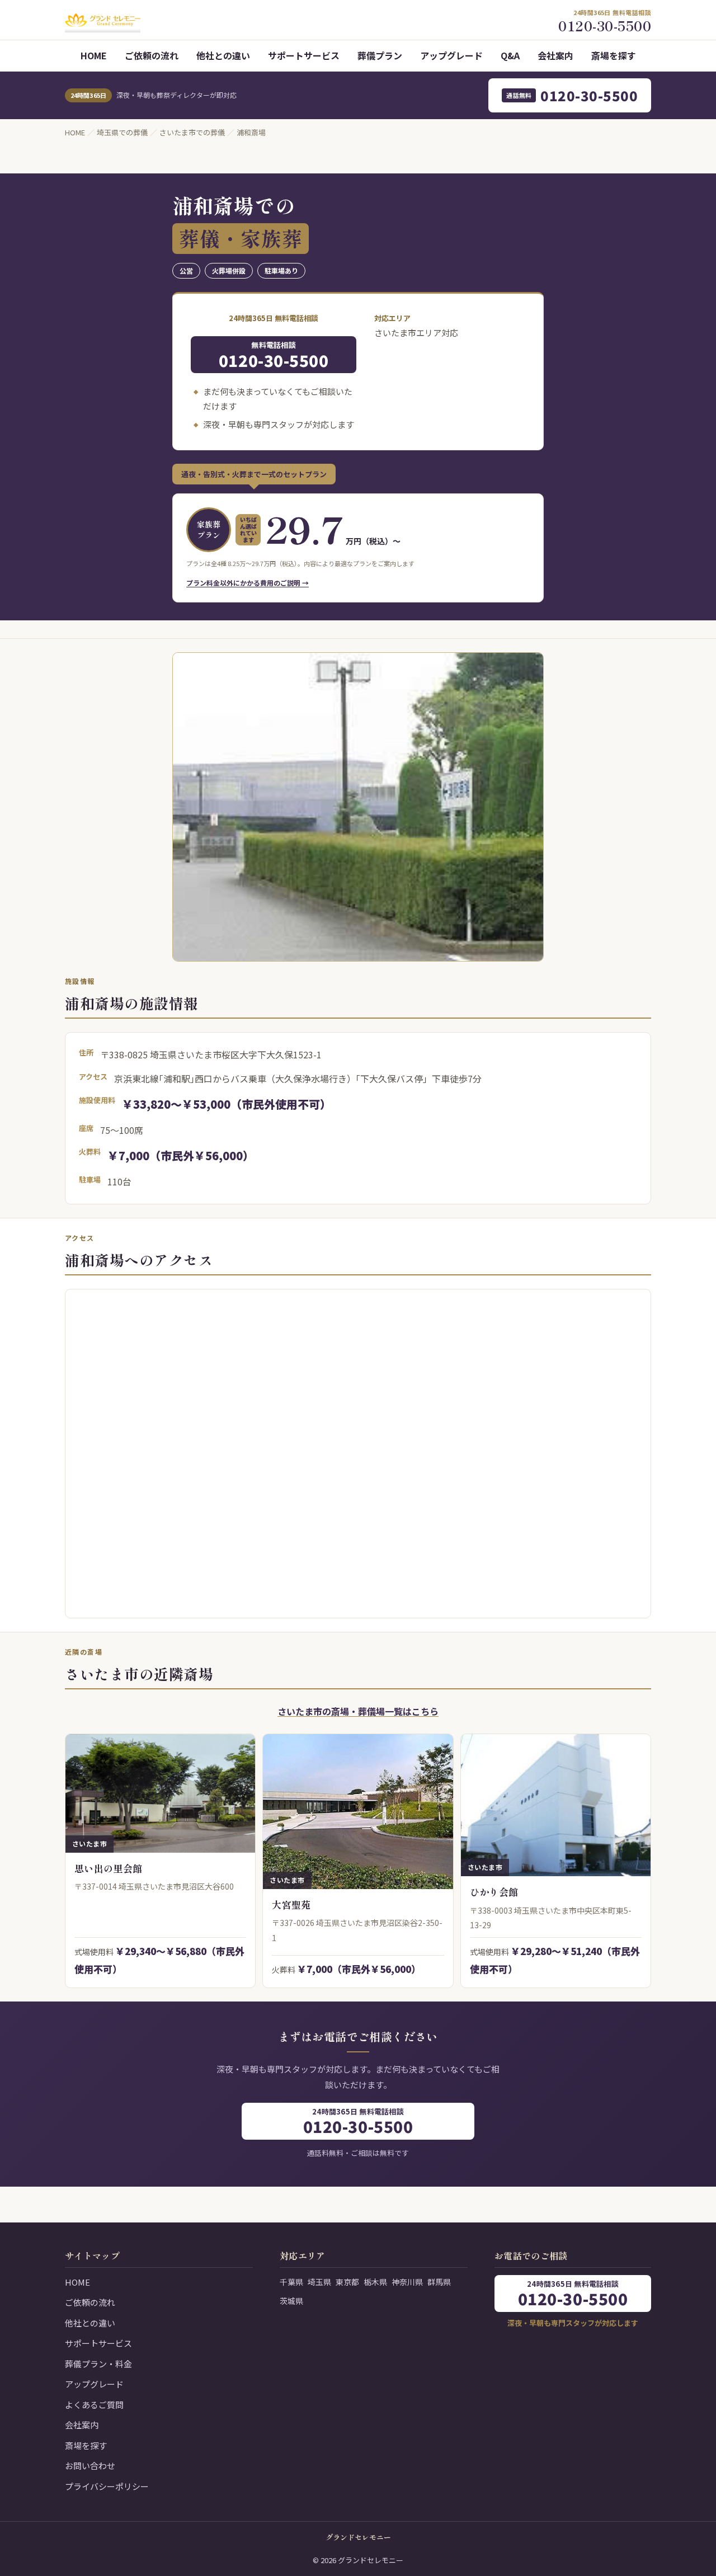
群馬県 (439, 2282)
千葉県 (291, 2282)
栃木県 (375, 2282)
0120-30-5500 (572, 95)
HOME (94, 55)
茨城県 (291, 2301)
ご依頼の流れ (152, 55)
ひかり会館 (494, 1892)
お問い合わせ (90, 2466)
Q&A (510, 55)
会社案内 (555, 55)
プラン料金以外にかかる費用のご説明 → (248, 583)
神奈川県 (407, 2282)
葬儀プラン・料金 (98, 2364)
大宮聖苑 (291, 1904)
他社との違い (223, 55)
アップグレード (451, 55)
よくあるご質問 (94, 2405)
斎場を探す (614, 55)
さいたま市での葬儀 (192, 132)
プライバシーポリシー (107, 2486)
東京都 (347, 2282)
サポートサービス (304, 55)
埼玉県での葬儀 (122, 132)
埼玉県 (319, 2282)
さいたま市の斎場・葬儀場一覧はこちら (358, 1711)
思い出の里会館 (108, 1868)
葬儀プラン (380, 55)
